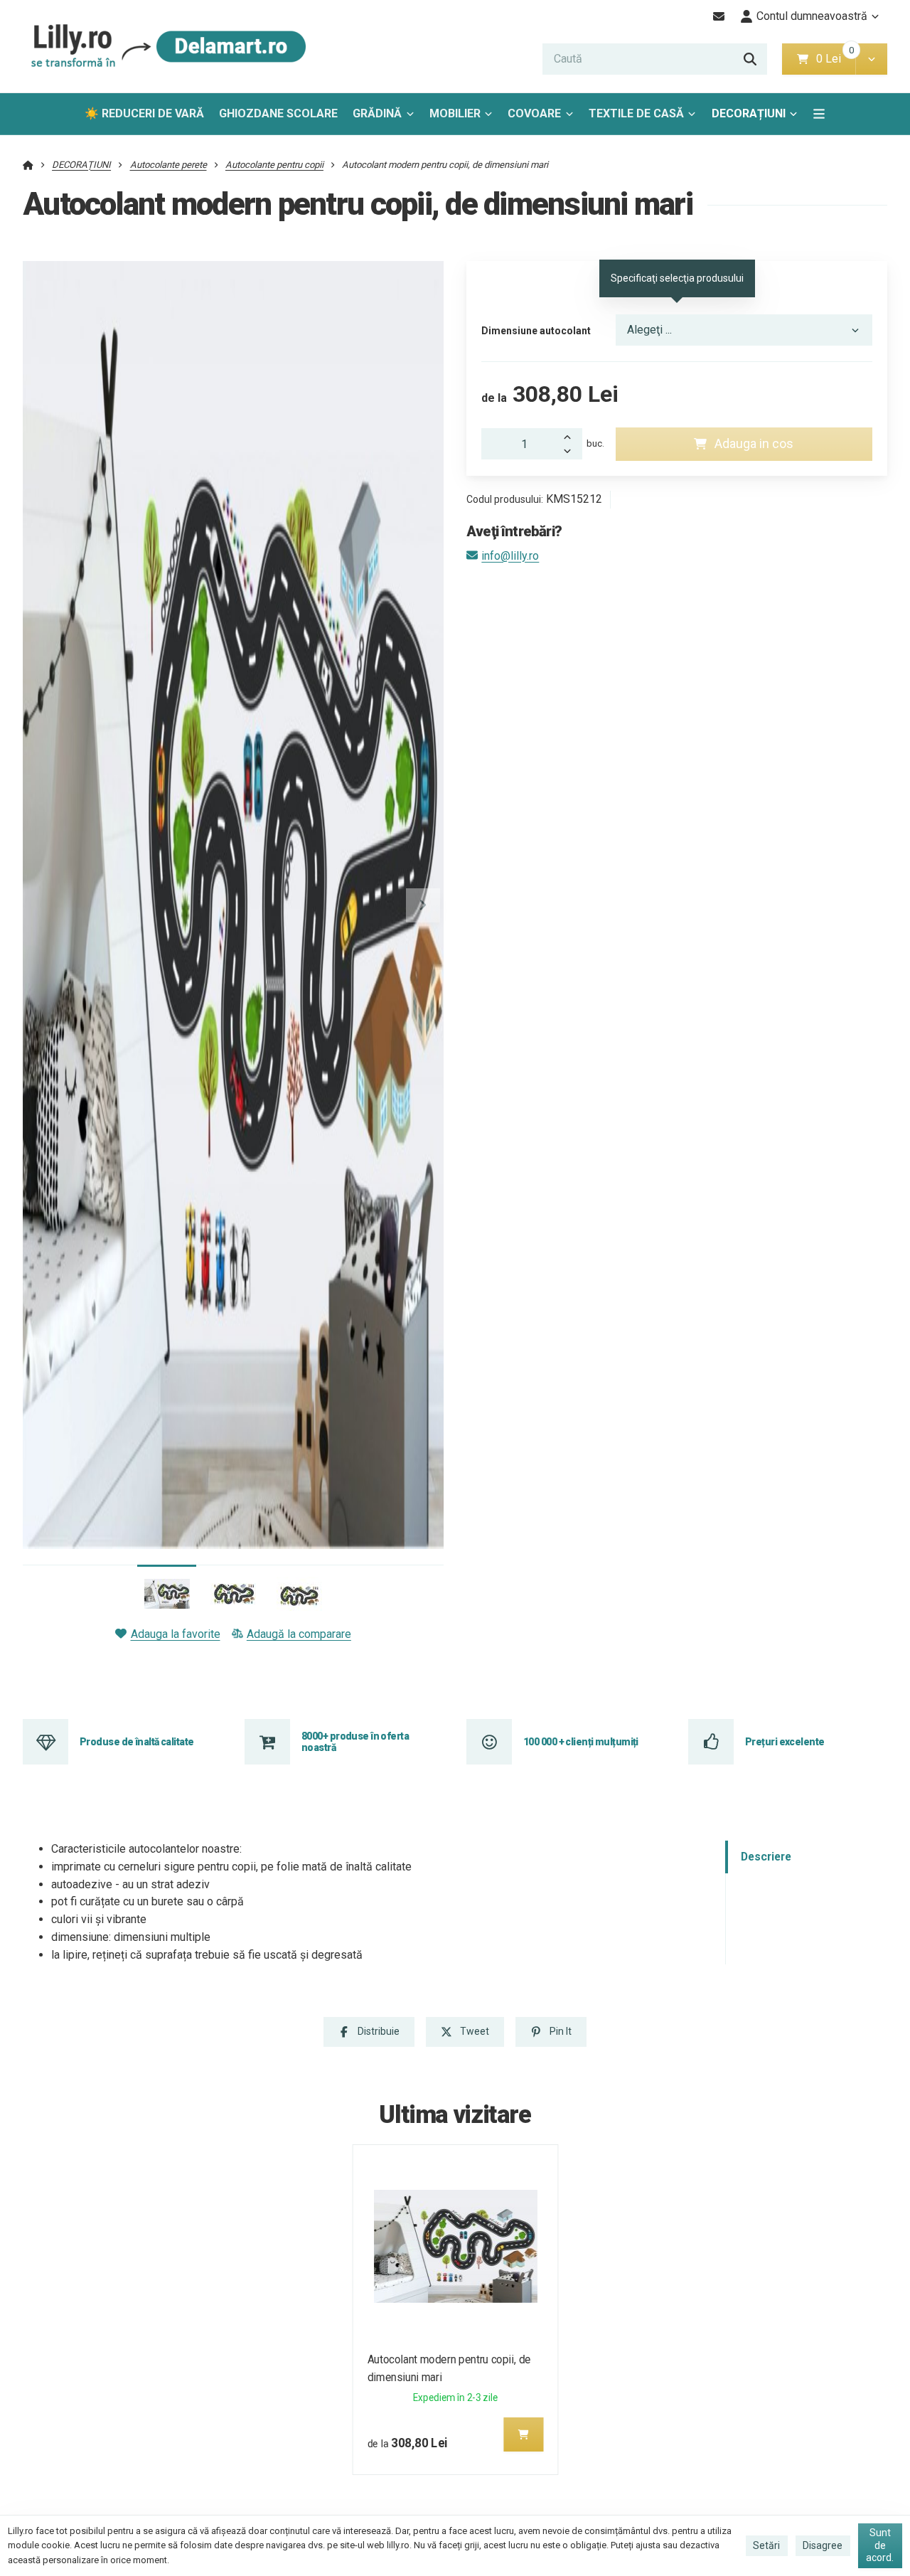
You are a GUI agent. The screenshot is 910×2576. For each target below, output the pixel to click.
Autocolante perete (168, 165)
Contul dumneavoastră (812, 16)
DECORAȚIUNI (749, 113)
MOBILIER (455, 113)
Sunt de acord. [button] (880, 2545)
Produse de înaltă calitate (136, 1742)
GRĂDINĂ (377, 113)
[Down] (571, 452)
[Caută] (750, 59)
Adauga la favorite (175, 1634)
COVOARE (534, 113)
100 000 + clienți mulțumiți (581, 1742)
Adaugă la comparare (299, 1634)
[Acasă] (165, 47)
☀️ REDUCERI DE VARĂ (144, 113)
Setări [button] (766, 2545)
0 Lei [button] (836, 59)
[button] (871, 59)
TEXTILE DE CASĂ (636, 113)
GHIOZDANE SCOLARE (278, 113)
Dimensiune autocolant (536, 331)
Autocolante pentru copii (274, 165)
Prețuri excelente (785, 1742)
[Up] (571, 436)
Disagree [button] (823, 2545)
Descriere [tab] (766, 1857)
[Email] (719, 16)
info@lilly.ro (510, 556)
